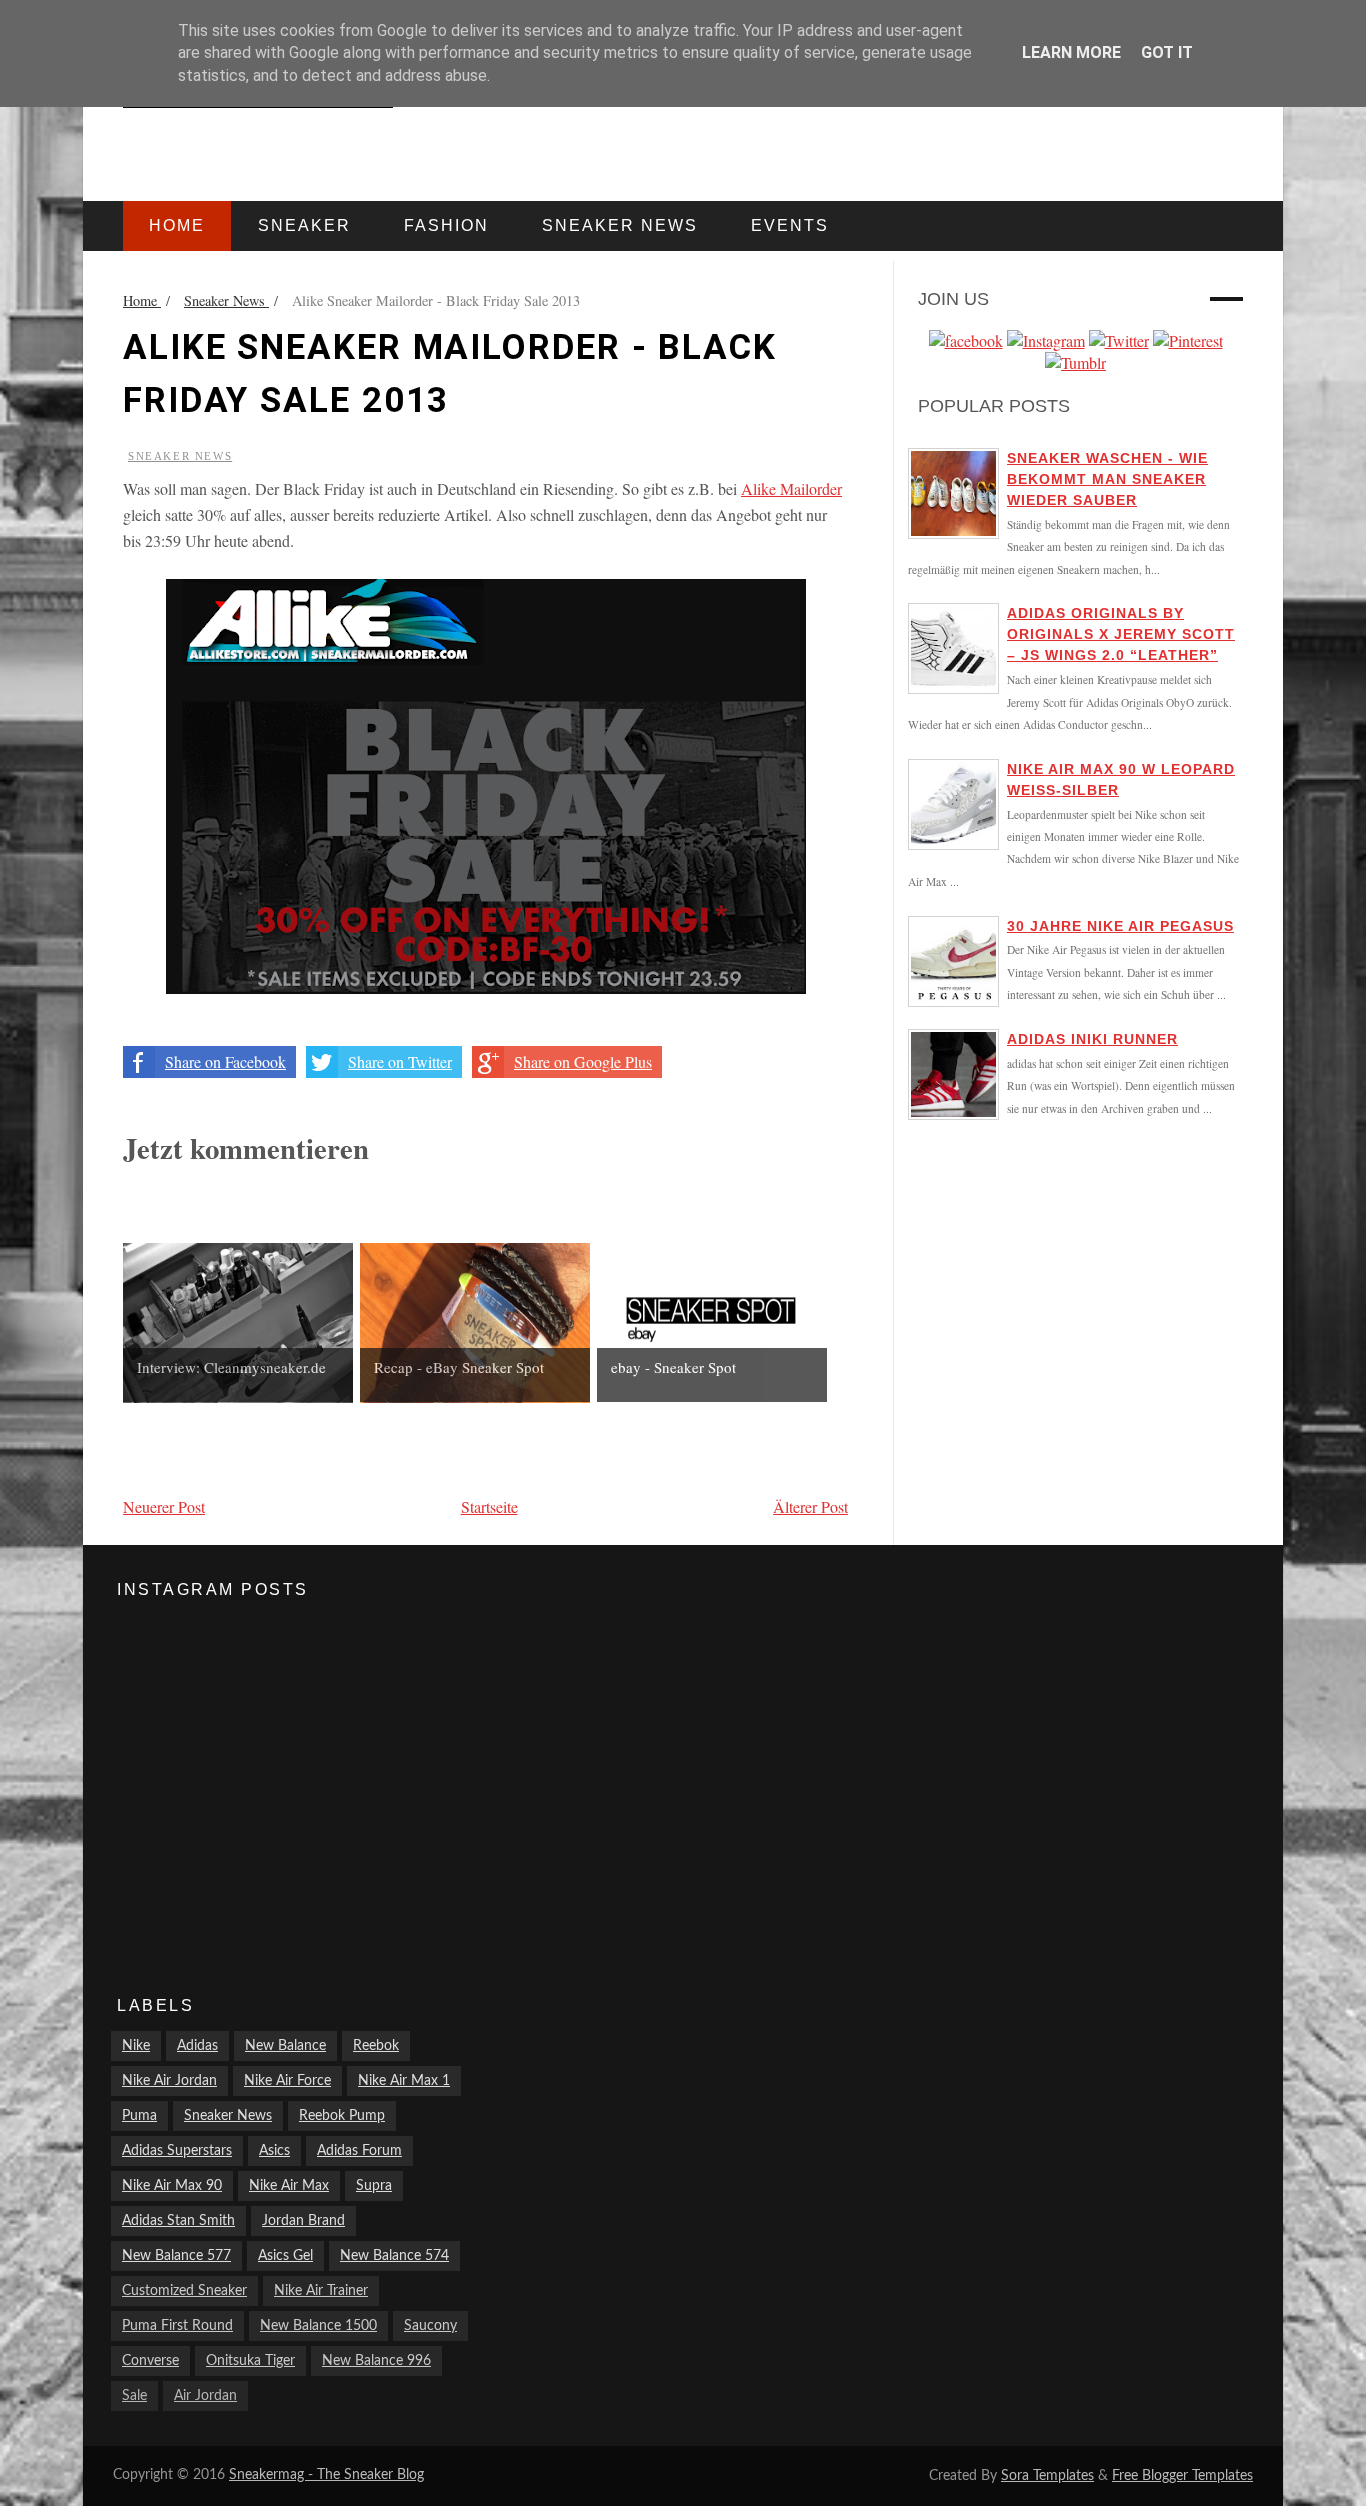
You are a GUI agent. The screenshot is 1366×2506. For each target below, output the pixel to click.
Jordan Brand (303, 2221)
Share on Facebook (225, 1061)
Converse (150, 2361)
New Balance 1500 (318, 2326)
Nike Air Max (289, 2186)
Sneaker (304, 225)
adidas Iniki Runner (1092, 1039)
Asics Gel (285, 2256)
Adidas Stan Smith (178, 2221)
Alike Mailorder (791, 488)
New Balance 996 (376, 2361)
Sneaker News (180, 456)
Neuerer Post (164, 1506)
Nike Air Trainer (321, 2291)
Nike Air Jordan (169, 2081)
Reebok (376, 2046)
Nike (136, 2046)
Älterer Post (810, 1506)
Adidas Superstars (177, 2151)
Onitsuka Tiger (250, 2361)
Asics (274, 2151)
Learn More (1071, 52)
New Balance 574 (394, 2256)
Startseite (489, 1506)
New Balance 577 (176, 2256)
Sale (134, 2396)
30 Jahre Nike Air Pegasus (1120, 926)
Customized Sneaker (184, 2291)
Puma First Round (177, 2326)
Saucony (430, 2326)
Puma (139, 2116)
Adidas (197, 2046)
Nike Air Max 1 (404, 2081)
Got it (1167, 52)
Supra (374, 2186)
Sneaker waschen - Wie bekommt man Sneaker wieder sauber (1107, 479)
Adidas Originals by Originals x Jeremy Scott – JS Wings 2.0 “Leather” (1121, 634)
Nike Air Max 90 (172, 2186)
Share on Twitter (400, 1061)
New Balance (285, 2046)
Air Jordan (205, 2396)
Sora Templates (1047, 2476)
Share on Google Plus (583, 1061)
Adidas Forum (359, 2151)
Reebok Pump (342, 2116)
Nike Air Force (287, 2081)
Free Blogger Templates (1182, 2476)
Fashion (446, 225)
